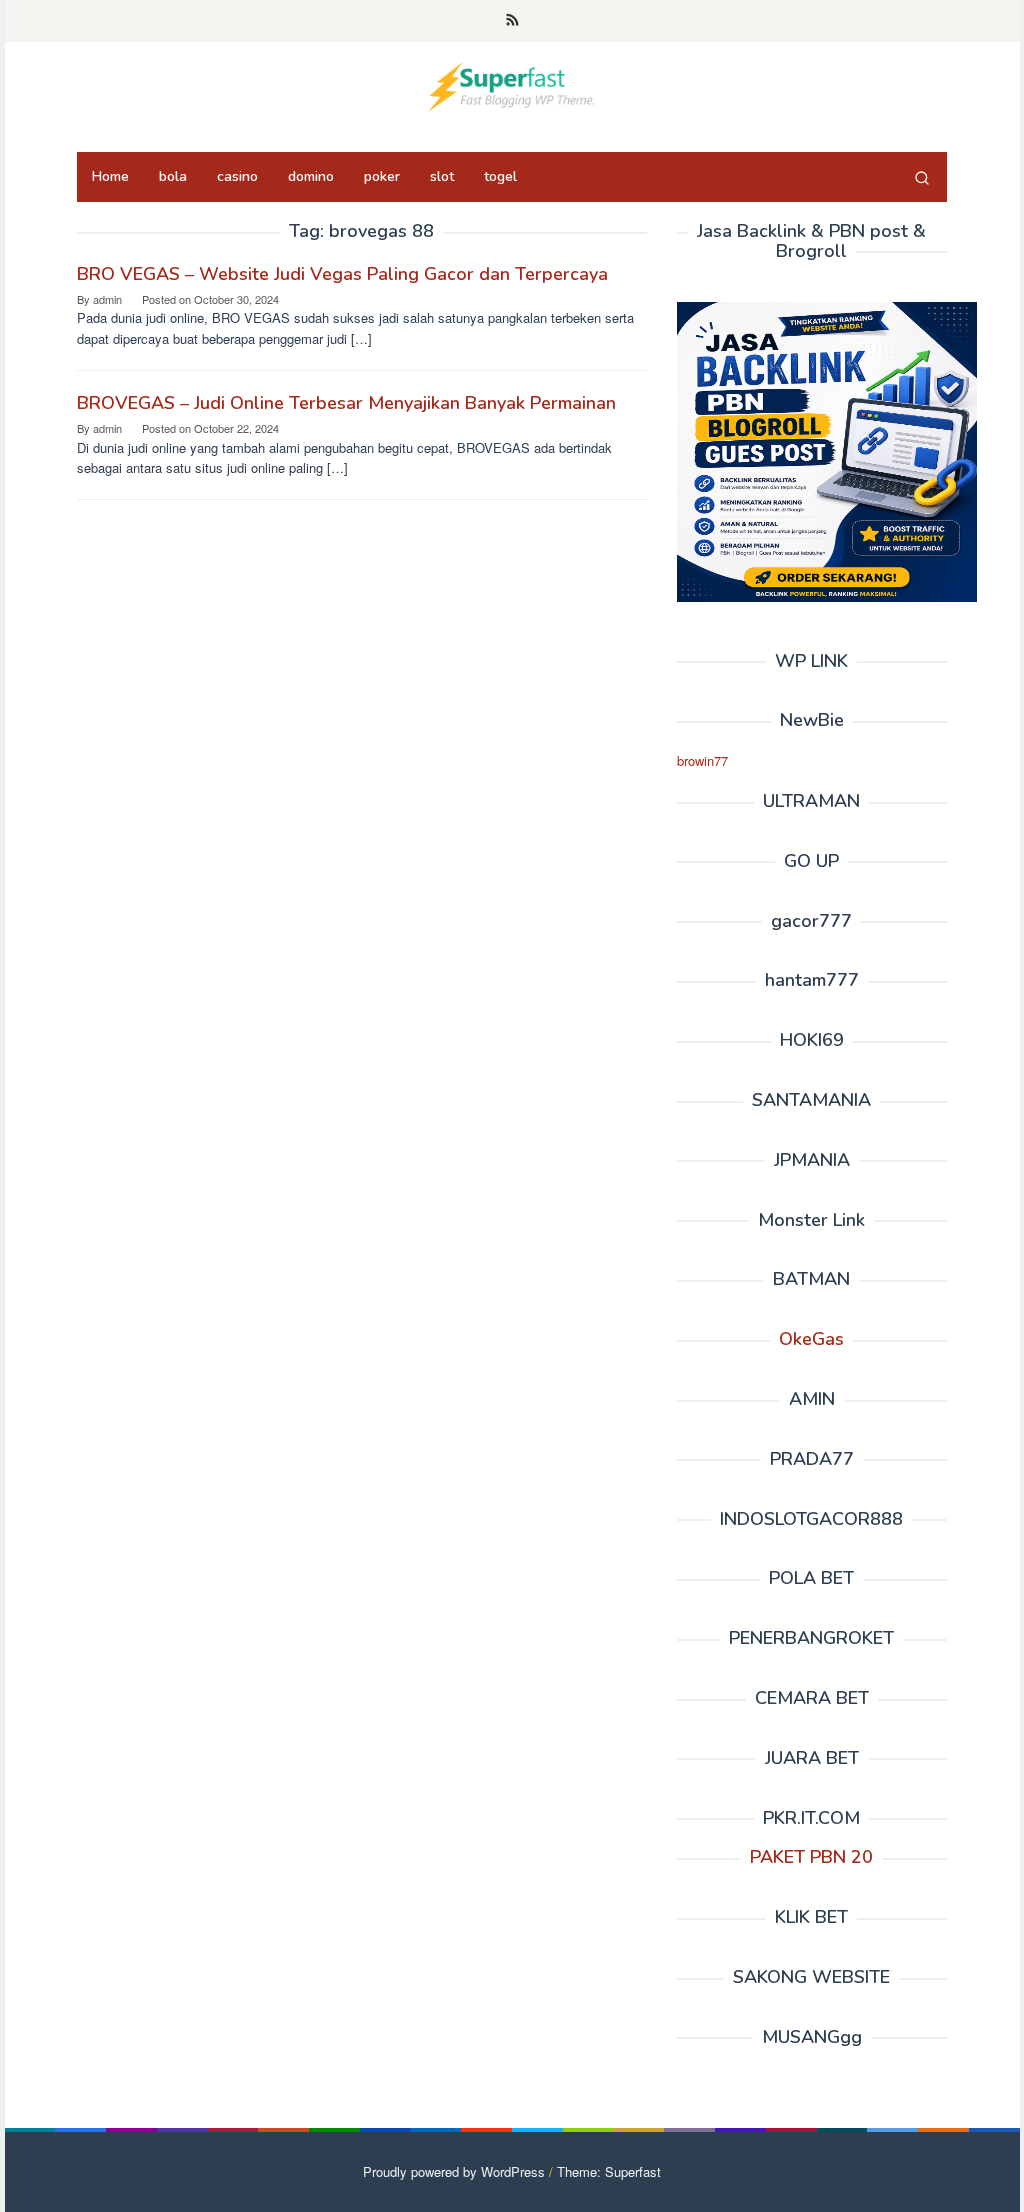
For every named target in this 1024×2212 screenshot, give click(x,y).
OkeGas (811, 1339)
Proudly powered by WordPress (454, 2171)
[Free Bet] (511, 84)
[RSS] (512, 21)
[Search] (922, 177)
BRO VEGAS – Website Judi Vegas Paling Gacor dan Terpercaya (342, 274)
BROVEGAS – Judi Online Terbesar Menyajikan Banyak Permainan (346, 403)
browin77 (702, 760)
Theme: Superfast (609, 2171)
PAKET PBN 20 (811, 1857)
